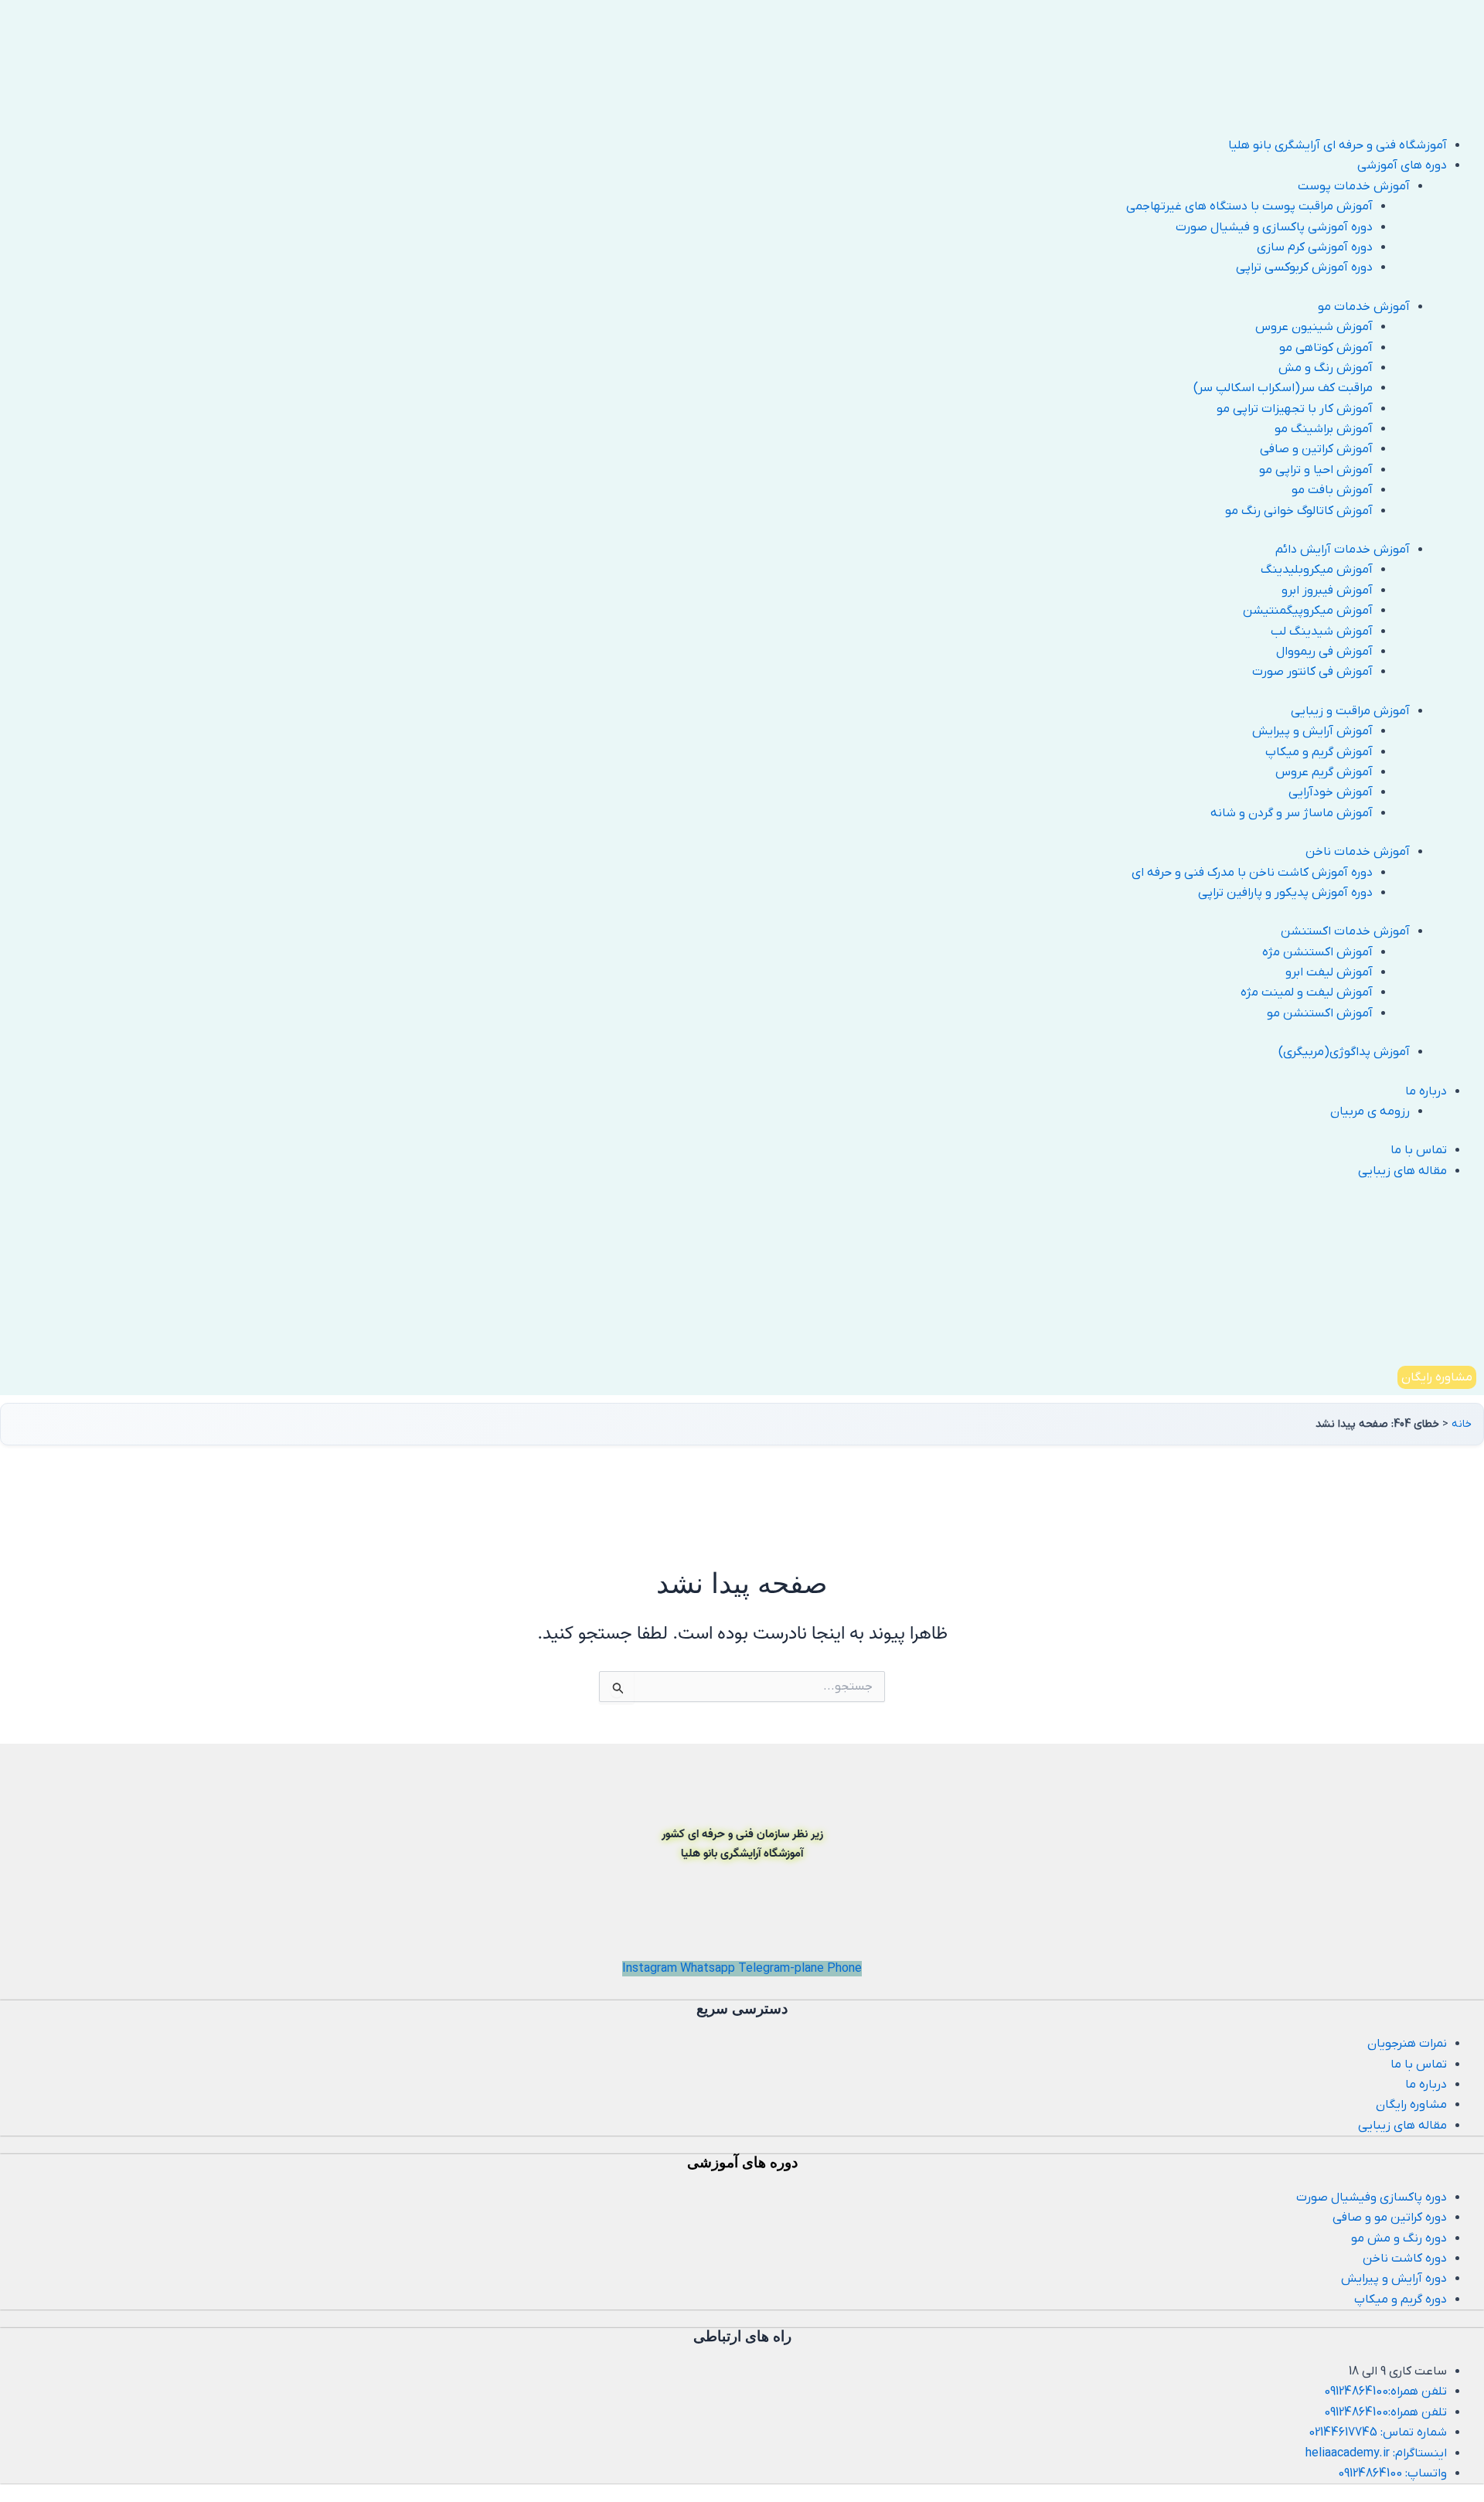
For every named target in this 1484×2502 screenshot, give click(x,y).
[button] (723, 165)
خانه (1462, 1424)
